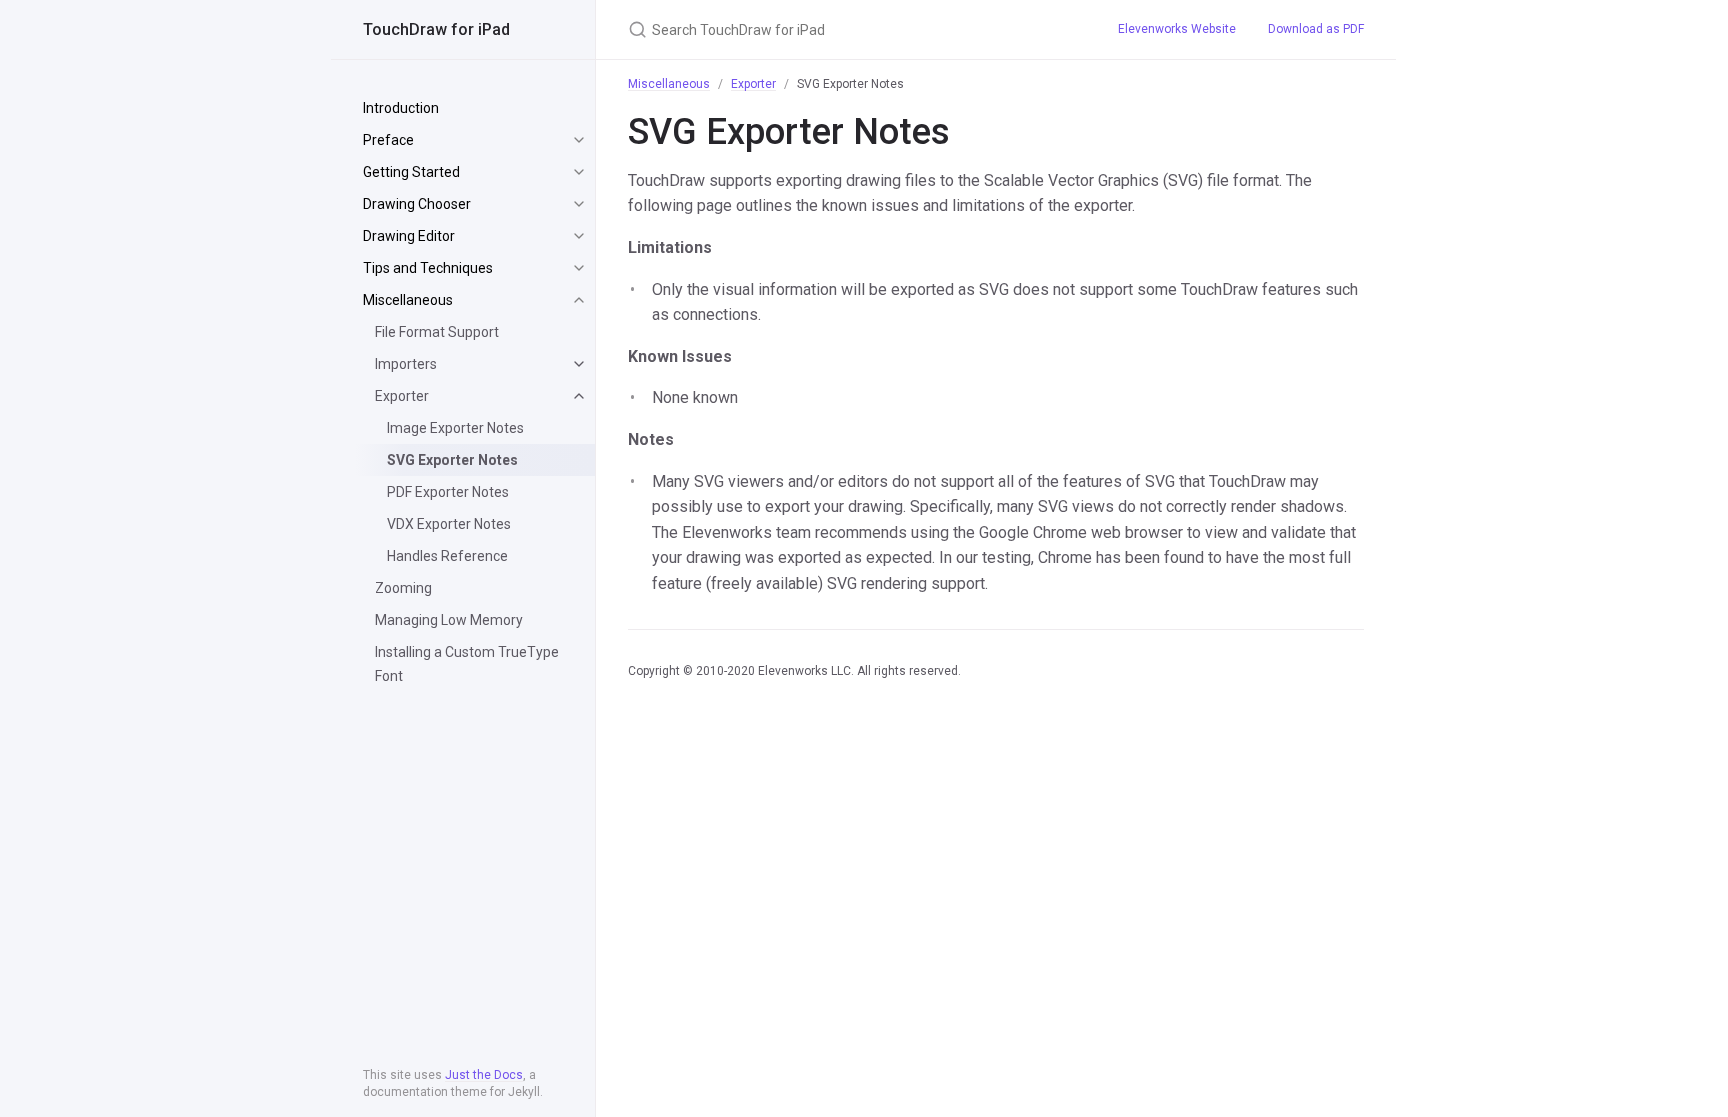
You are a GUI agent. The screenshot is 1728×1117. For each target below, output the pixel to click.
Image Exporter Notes (455, 428)
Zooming (403, 588)
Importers (406, 364)
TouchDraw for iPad (436, 29)
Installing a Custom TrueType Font (467, 664)
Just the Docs (484, 1075)
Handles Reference (447, 556)
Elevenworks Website (1177, 29)
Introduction (401, 108)
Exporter (402, 396)
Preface (388, 140)
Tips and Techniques (428, 268)
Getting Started (411, 172)
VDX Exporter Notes (449, 524)
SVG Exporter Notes (452, 460)
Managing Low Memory (449, 620)
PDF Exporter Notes (448, 492)
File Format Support (437, 332)
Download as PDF (1316, 29)
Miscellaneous (408, 300)
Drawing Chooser (417, 204)
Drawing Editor (409, 236)
